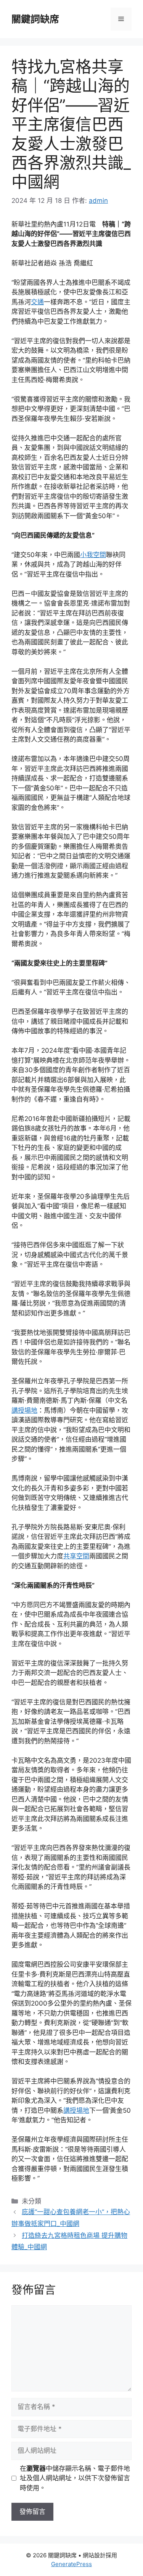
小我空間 (93, 555)
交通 (37, 302)
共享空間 (76, 1556)
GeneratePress (71, 2564)
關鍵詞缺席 (35, 19)
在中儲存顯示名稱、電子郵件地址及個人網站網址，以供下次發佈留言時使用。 (75, 2478)
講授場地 (24, 1410)
